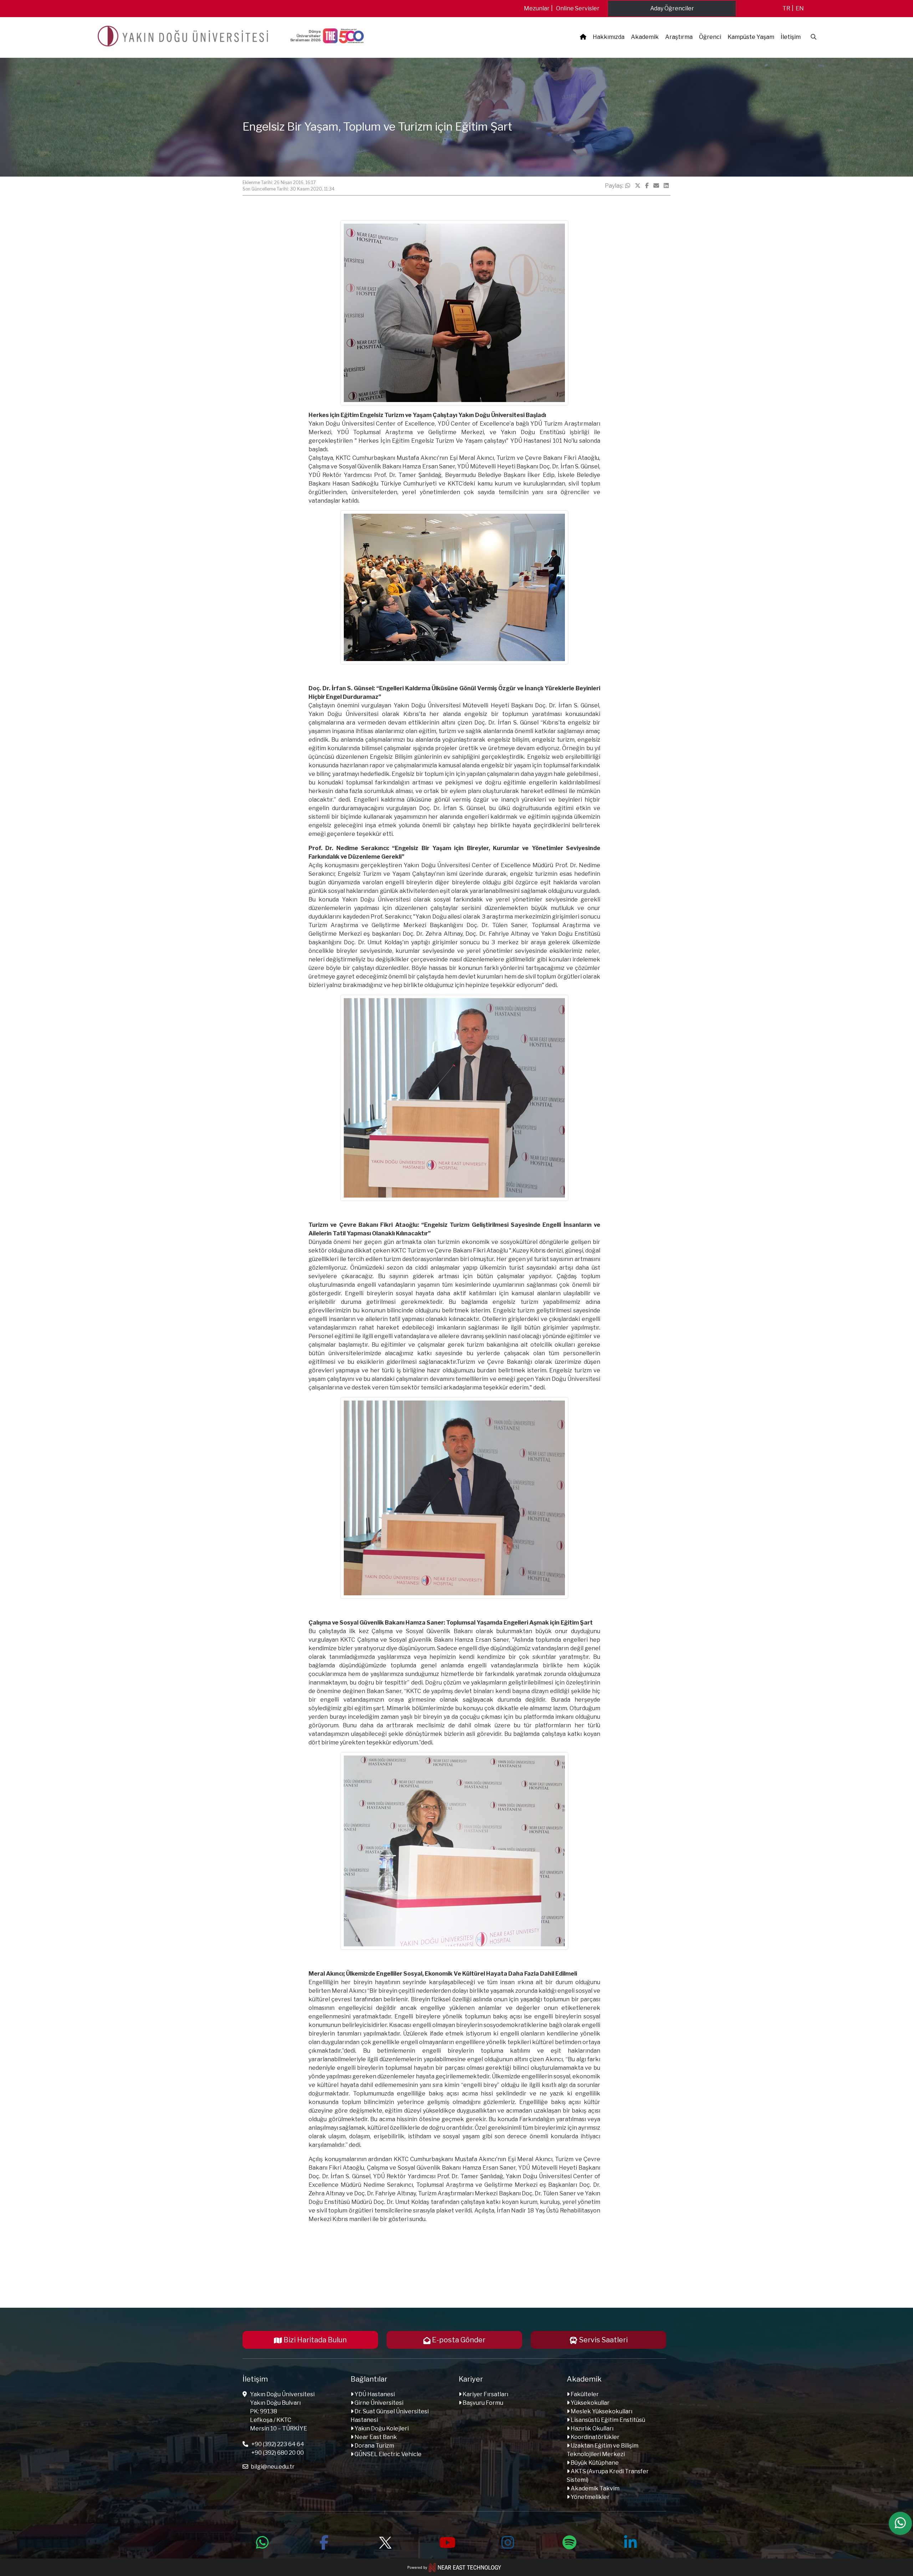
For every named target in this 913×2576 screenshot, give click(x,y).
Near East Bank (375, 2437)
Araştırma (679, 37)
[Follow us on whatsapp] (262, 2541)
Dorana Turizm (374, 2446)
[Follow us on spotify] (569, 2541)
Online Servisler (578, 8)
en (800, 8)
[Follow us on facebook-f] (324, 2541)
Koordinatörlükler (595, 2437)
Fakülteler (584, 2394)
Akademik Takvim (595, 2488)
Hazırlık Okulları (591, 2428)
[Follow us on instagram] (508, 2541)
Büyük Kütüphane (594, 2463)
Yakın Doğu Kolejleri (381, 2428)
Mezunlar (537, 8)
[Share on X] (638, 186)
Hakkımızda (609, 37)
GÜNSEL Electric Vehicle (387, 2454)
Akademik (645, 37)
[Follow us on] (385, 2541)
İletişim (791, 37)
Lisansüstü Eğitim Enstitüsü (607, 2420)
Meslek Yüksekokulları (601, 2411)
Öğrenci (710, 37)
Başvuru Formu (482, 2403)
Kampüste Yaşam (751, 37)
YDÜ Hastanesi (374, 2394)
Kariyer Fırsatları (485, 2394)
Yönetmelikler (590, 2497)
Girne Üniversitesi (378, 2403)
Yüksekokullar (590, 2403)
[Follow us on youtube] (447, 2541)
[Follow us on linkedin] (631, 2541)
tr (786, 8)
